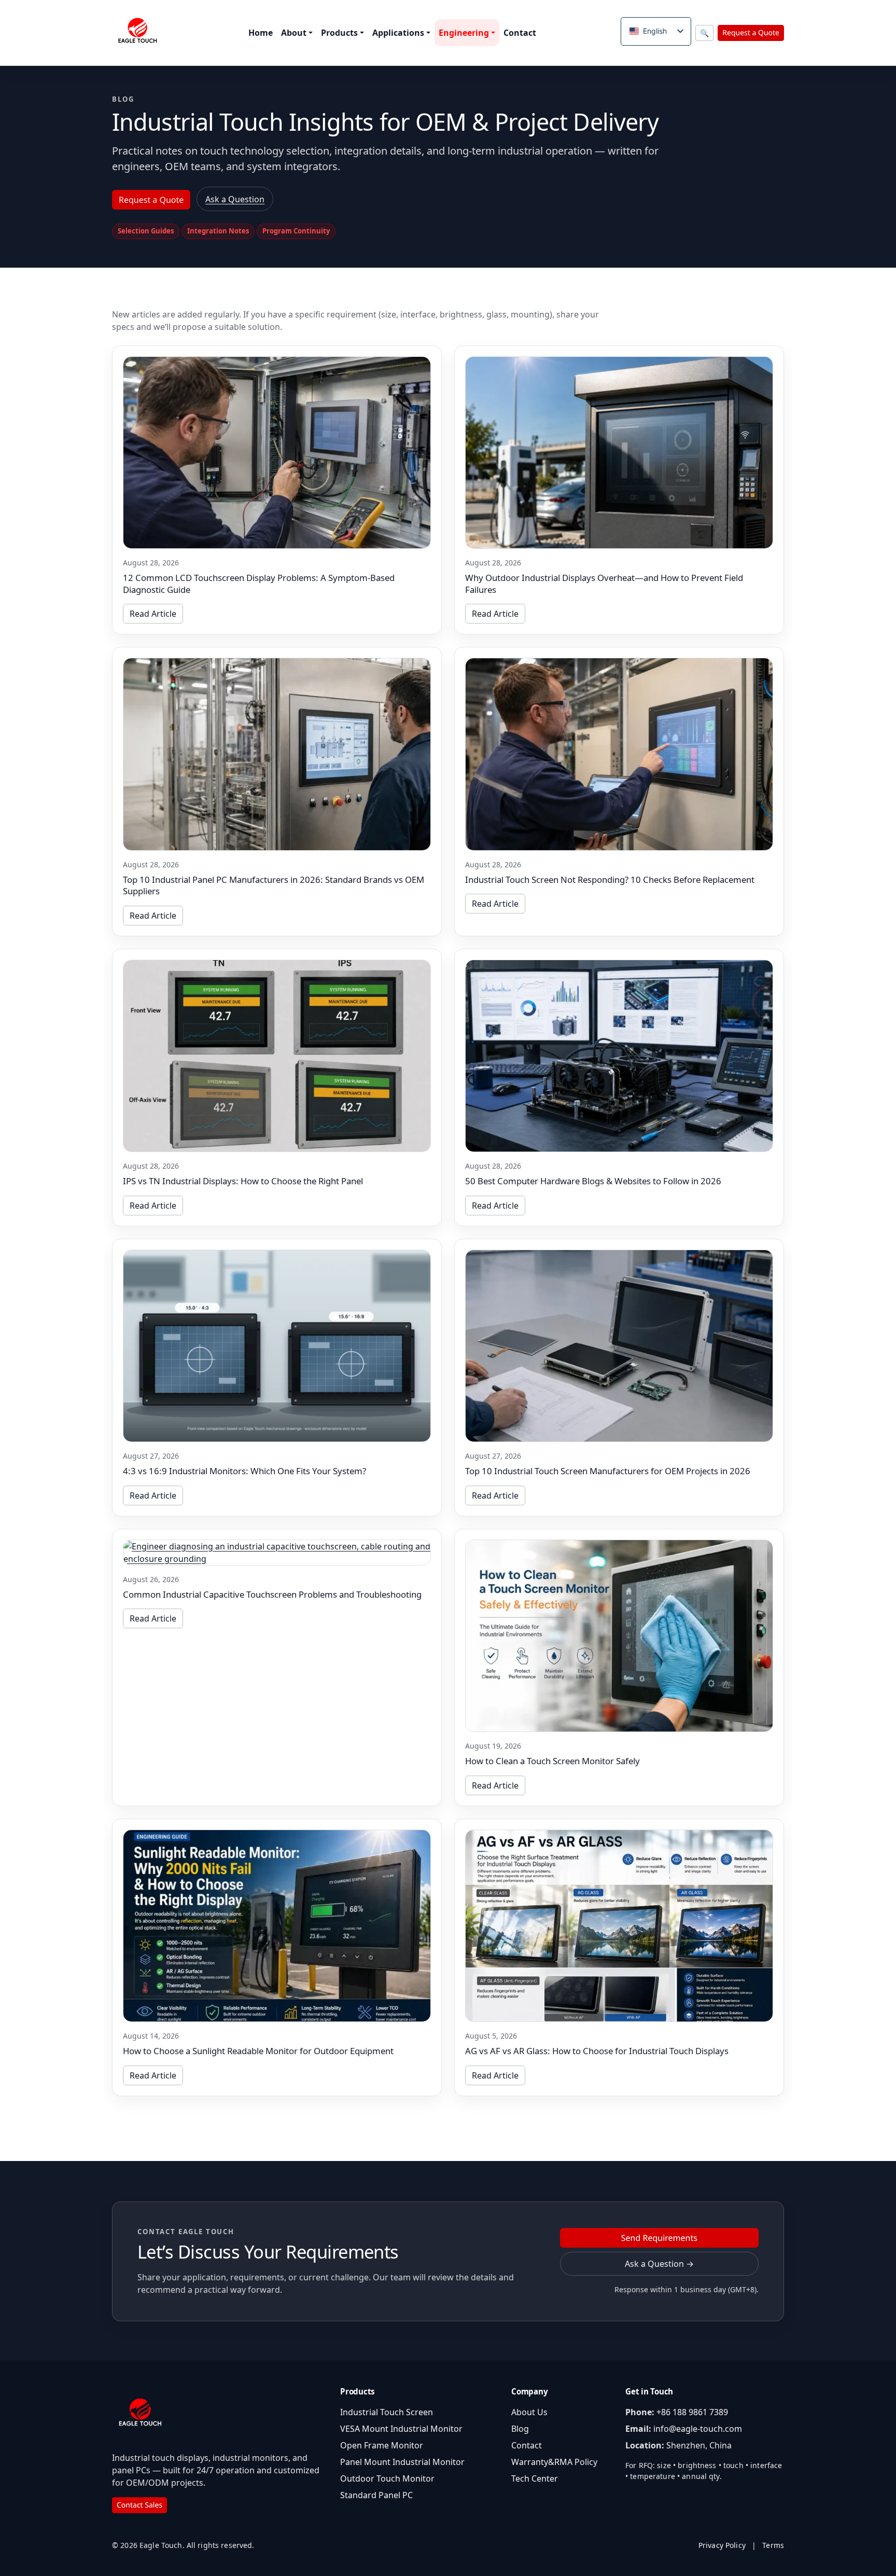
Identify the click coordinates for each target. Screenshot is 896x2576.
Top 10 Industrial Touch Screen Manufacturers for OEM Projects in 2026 (608, 1471)
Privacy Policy (722, 2545)
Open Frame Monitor (382, 2445)
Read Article (153, 614)
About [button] (294, 33)
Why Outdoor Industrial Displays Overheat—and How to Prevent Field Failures (604, 584)
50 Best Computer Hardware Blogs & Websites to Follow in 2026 (593, 1181)
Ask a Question (235, 199)
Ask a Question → (659, 2264)
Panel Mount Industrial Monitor (402, 2462)
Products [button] (339, 33)
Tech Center (535, 2478)
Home (261, 33)
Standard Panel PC (376, 2495)
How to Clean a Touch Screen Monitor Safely (552, 1761)
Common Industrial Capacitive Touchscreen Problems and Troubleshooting (272, 1594)
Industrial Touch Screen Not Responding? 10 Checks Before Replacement (610, 880)
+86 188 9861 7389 (692, 2412)
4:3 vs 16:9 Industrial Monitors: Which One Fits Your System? (244, 1471)
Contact (520, 33)
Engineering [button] (464, 33)
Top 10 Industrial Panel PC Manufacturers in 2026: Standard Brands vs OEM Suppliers (274, 885)
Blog (520, 2429)
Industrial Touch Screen (387, 2412)
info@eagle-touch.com (698, 2429)
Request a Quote (751, 33)
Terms (773, 2545)
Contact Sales (139, 2505)
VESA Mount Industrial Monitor (401, 2429)
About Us (529, 2412)
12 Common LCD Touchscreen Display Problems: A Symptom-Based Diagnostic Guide (259, 584)
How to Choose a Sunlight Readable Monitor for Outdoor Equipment (258, 2051)
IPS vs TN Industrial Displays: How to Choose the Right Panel (243, 1181)
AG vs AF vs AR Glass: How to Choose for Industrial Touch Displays (597, 2051)
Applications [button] (398, 33)
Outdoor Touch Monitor (387, 2478)
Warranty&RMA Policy (554, 2462)
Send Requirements (659, 2238)
